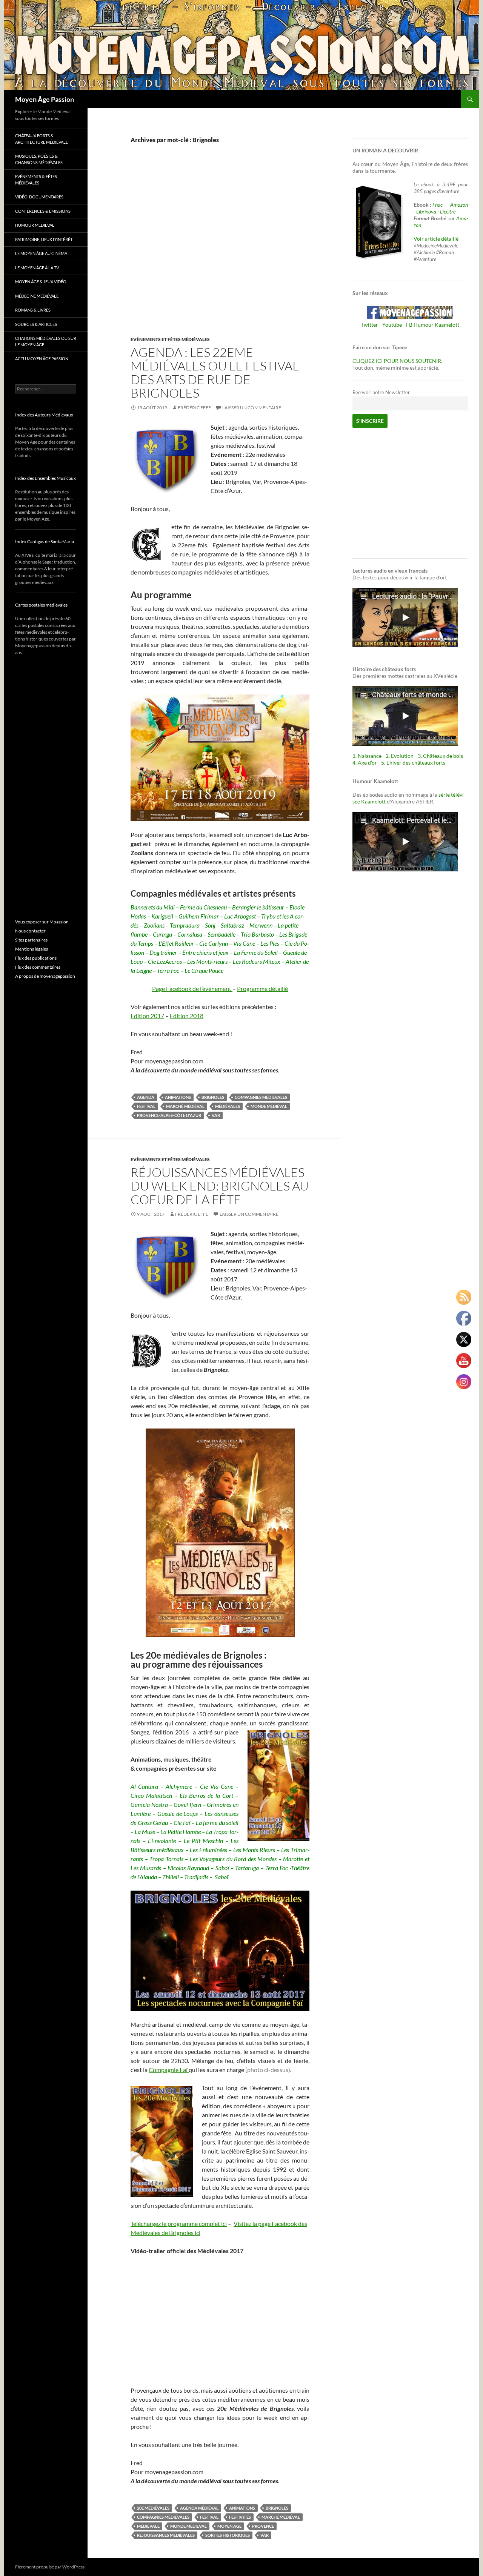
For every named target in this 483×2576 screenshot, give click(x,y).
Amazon (459, 205)
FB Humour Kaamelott (433, 325)
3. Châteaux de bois (440, 756)
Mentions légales (32, 949)
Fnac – (441, 205)
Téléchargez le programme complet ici (179, 2223)
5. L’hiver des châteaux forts (413, 763)
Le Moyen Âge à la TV (37, 268)
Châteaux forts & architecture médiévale (42, 139)
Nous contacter (30, 931)
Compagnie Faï (169, 2070)
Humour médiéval (35, 225)
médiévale (148, 2526)
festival (146, 1106)
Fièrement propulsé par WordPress (50, 2567)
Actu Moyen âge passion (42, 359)
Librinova (426, 211)
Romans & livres (33, 310)
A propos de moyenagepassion (45, 976)
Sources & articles (36, 324)
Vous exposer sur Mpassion (42, 922)
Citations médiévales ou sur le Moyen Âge (46, 341)
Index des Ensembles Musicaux (45, 478)
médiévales (228, 1106)
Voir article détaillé (436, 239)
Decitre (448, 211)
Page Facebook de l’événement (192, 988)
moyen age (229, 2526)
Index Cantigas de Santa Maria (45, 541)
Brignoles (213, 1097)
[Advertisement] (214, 248)
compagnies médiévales (261, 1097)
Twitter (370, 325)
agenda (146, 1097)
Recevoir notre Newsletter (381, 392)
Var (216, 1115)
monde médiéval (269, 1106)
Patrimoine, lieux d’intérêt (44, 239)
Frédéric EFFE (194, 408)
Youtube (392, 325)
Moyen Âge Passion (45, 99)
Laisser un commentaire (252, 408)
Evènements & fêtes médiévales (36, 180)
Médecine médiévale (37, 296)
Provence (263, 2526)
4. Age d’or (365, 763)
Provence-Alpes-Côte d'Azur (169, 1115)
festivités (240, 2517)
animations (178, 1097)
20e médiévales (153, 2508)
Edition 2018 (187, 1016)
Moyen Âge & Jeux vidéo (41, 282)
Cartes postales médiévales (41, 605)
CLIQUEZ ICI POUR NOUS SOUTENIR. (397, 361)
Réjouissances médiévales (166, 2535)
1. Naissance (367, 756)
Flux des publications (36, 958)
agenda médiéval (199, 2508)
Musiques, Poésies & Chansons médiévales (39, 159)
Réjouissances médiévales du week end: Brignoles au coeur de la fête (220, 1186)
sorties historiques (228, 2535)
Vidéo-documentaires (39, 197)
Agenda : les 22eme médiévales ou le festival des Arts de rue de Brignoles (215, 372)
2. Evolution (400, 756)
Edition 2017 (147, 1016)
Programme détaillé (262, 988)
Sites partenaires (31, 940)
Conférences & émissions (43, 211)
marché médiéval (185, 1106)
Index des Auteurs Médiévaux (44, 415)
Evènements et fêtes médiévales (170, 339)
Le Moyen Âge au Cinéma (41, 253)
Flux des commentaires (38, 967)
